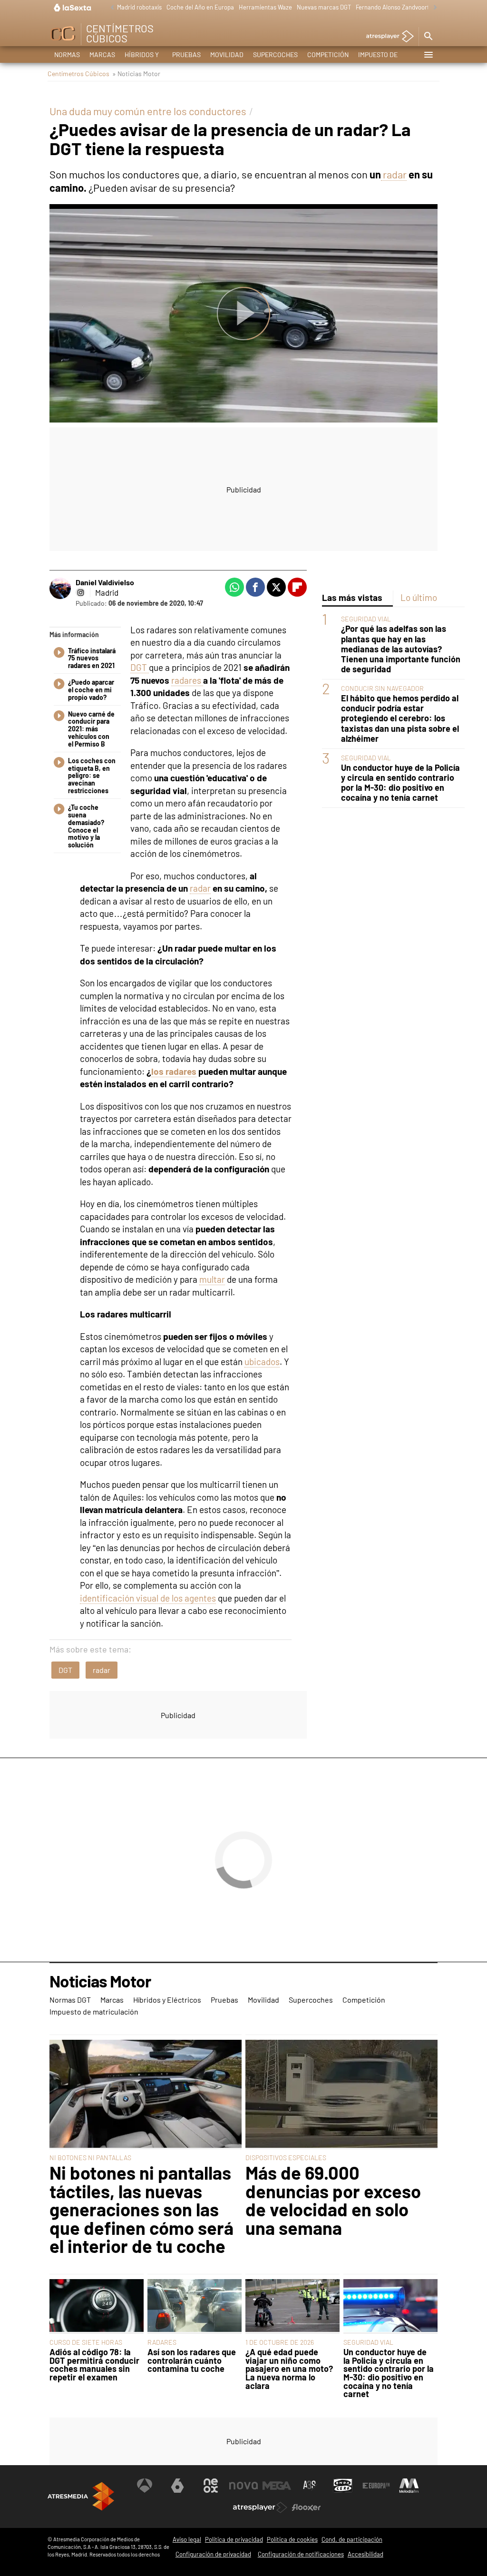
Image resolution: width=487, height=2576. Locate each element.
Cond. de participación (352, 2539)
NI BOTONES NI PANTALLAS (90, 2158)
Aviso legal (187, 2539)
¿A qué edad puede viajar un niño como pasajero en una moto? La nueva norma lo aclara (289, 2369)
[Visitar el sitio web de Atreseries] (310, 2486)
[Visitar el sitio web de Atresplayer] (260, 2507)
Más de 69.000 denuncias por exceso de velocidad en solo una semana (333, 2200)
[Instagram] (80, 592)
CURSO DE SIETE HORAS (86, 2342)
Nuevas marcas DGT (324, 7)
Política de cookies (292, 2539)
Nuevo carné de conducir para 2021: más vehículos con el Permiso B (91, 729)
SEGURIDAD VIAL (366, 619)
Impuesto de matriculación (383, 57)
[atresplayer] (386, 37)
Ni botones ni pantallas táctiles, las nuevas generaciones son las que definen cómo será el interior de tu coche (141, 2209)
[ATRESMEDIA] (81, 2496)
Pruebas (186, 54)
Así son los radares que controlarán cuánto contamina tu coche (192, 2361)
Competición (328, 54)
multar (212, 1279)
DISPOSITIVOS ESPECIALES (286, 2158)
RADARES (162, 2342)
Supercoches (275, 54)
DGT (140, 667)
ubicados (262, 1362)
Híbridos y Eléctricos (144, 57)
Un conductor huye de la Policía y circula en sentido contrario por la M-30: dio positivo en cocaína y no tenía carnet (400, 783)
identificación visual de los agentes (148, 1598)
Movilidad (227, 54)
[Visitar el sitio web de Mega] (277, 2486)
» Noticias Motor (136, 74)
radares (187, 680)
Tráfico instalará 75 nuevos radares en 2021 (92, 659)
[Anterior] (110, 8)
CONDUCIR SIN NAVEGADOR (382, 688)
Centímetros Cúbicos (78, 74)
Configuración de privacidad (213, 2554)
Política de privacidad (234, 2539)
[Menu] (428, 55)
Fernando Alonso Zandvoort (393, 7)
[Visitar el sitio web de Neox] (211, 2486)
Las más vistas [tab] (352, 597)
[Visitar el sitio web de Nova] (243, 2486)
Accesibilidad (365, 2554)
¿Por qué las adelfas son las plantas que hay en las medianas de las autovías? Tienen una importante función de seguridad (401, 649)
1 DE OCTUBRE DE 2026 (280, 2342)
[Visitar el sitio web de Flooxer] (306, 2507)
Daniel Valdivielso (105, 582)
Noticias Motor (100, 1982)
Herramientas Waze (265, 7)
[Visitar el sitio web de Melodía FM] (409, 2486)
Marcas (102, 54)
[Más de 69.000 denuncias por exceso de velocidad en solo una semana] (341, 2094)
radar (394, 174)
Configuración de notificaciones (301, 2554)
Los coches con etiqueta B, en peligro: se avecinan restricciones (92, 776)
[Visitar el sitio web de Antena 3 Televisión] (145, 2486)
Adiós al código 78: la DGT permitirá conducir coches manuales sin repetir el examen (94, 2365)
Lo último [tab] (419, 597)
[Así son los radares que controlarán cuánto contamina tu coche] (195, 2306)
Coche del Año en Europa (200, 7)
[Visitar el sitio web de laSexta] (177, 2486)
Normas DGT (67, 57)
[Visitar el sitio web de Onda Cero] (343, 2486)
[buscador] (428, 37)
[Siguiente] (433, 8)
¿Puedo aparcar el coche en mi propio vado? (91, 690)
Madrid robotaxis (139, 7)
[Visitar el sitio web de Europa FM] (376, 2486)
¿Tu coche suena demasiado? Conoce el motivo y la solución (86, 826)
